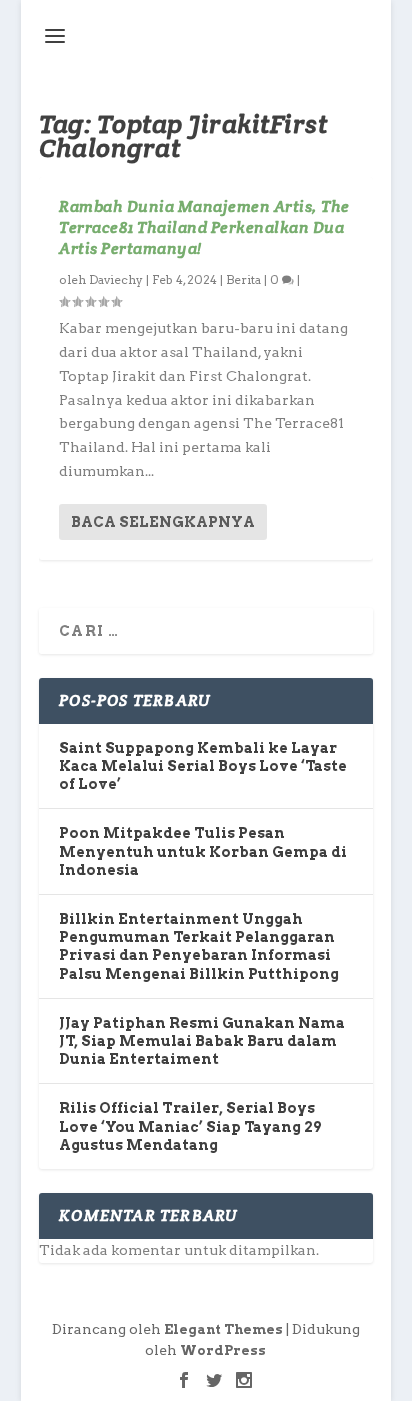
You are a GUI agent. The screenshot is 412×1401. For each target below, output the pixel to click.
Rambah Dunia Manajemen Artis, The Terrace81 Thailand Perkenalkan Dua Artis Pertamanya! (204, 227)
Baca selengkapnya (163, 522)
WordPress (223, 1350)
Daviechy (116, 279)
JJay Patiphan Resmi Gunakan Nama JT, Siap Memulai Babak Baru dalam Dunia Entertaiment (202, 1041)
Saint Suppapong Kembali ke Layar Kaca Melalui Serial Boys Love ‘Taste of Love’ (203, 766)
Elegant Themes (223, 1329)
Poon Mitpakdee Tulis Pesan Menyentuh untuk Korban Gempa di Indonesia (203, 851)
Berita (243, 279)
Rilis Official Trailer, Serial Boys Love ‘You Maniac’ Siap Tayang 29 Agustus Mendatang (190, 1126)
